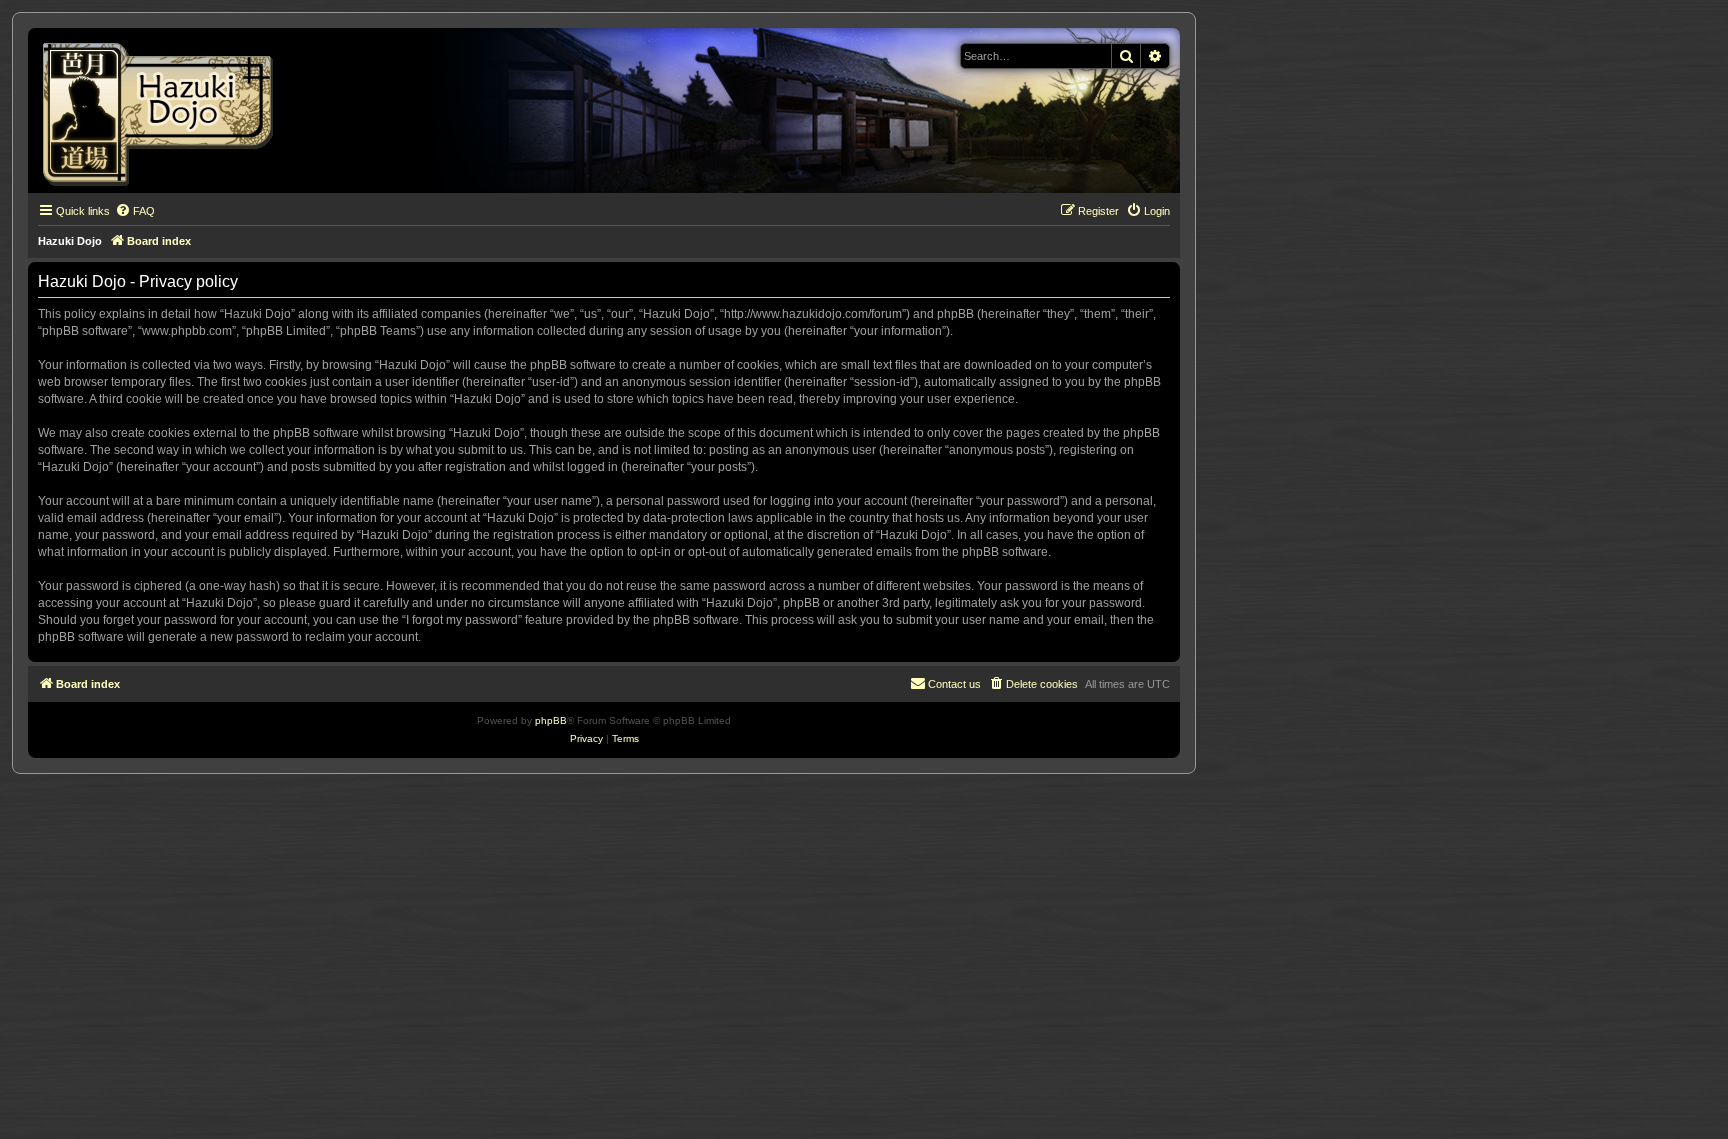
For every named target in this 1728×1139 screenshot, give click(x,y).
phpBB (551, 720)
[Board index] (164, 110)
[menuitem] (135, 211)
